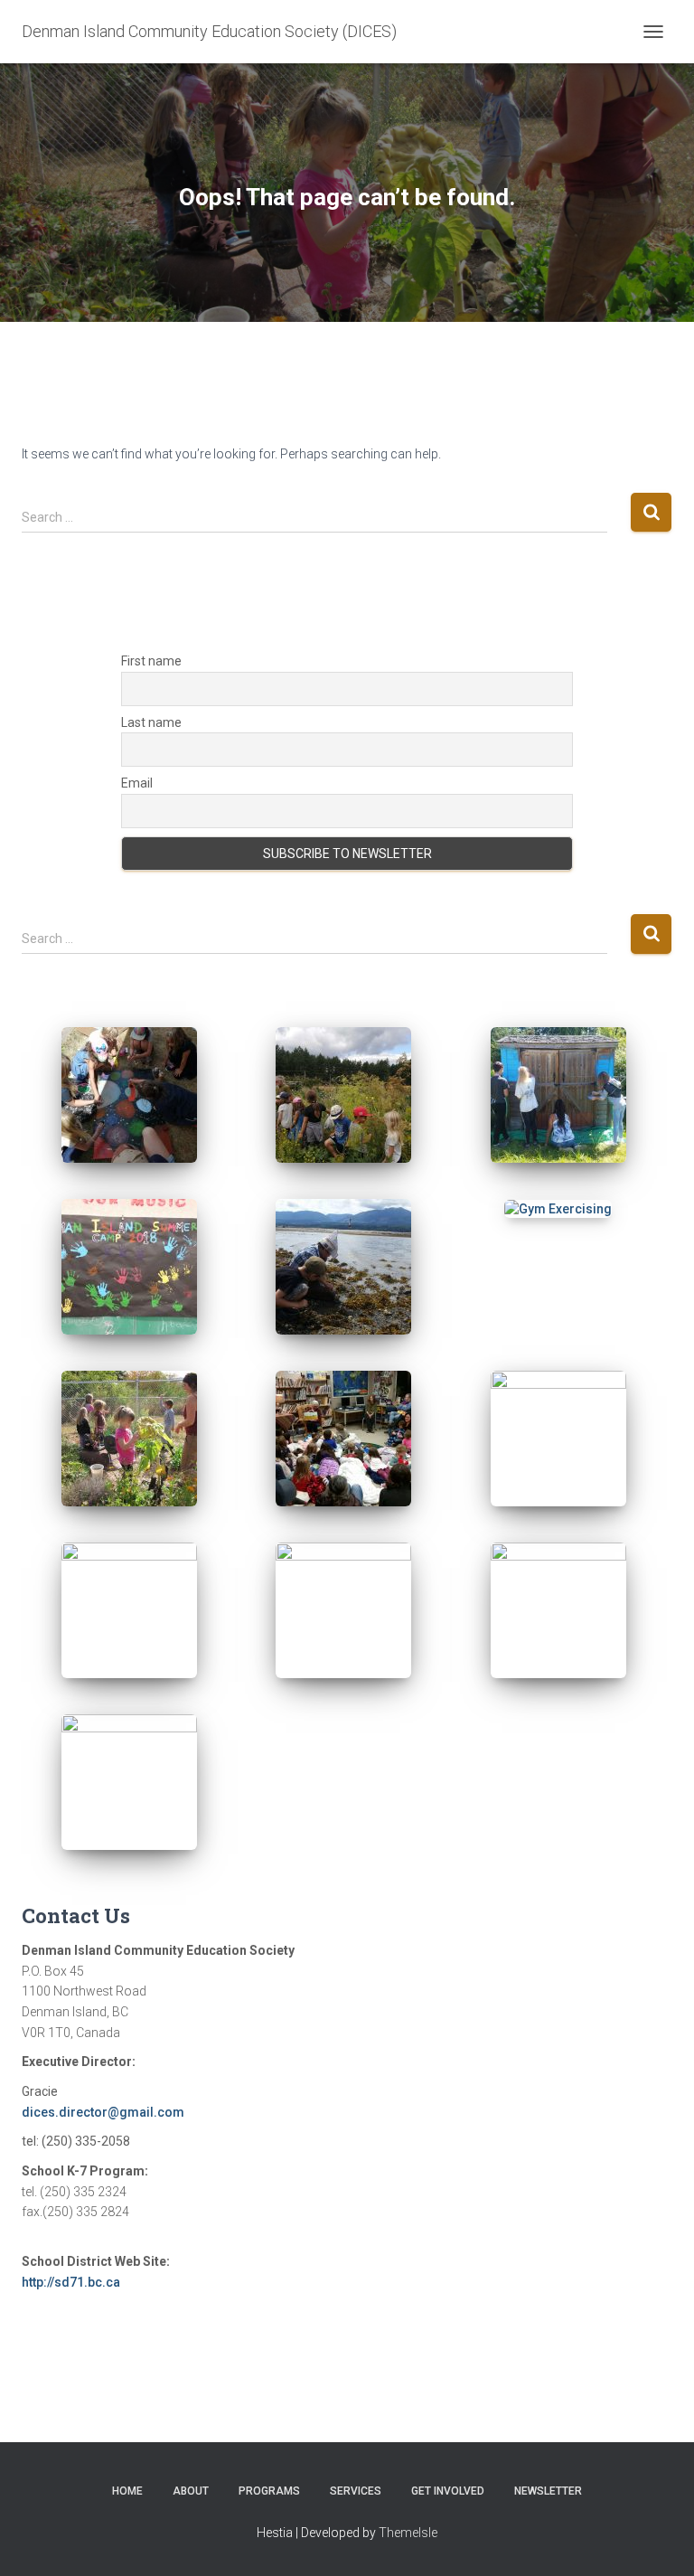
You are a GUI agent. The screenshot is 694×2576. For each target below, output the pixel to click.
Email (137, 783)
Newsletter (548, 2491)
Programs (269, 2491)
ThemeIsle (408, 2533)
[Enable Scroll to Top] (658, 2540)
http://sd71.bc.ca (71, 2282)
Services (356, 2491)
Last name (151, 722)
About (191, 2491)
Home (127, 2491)
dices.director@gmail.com (103, 2112)
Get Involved (448, 2491)
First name (151, 661)
